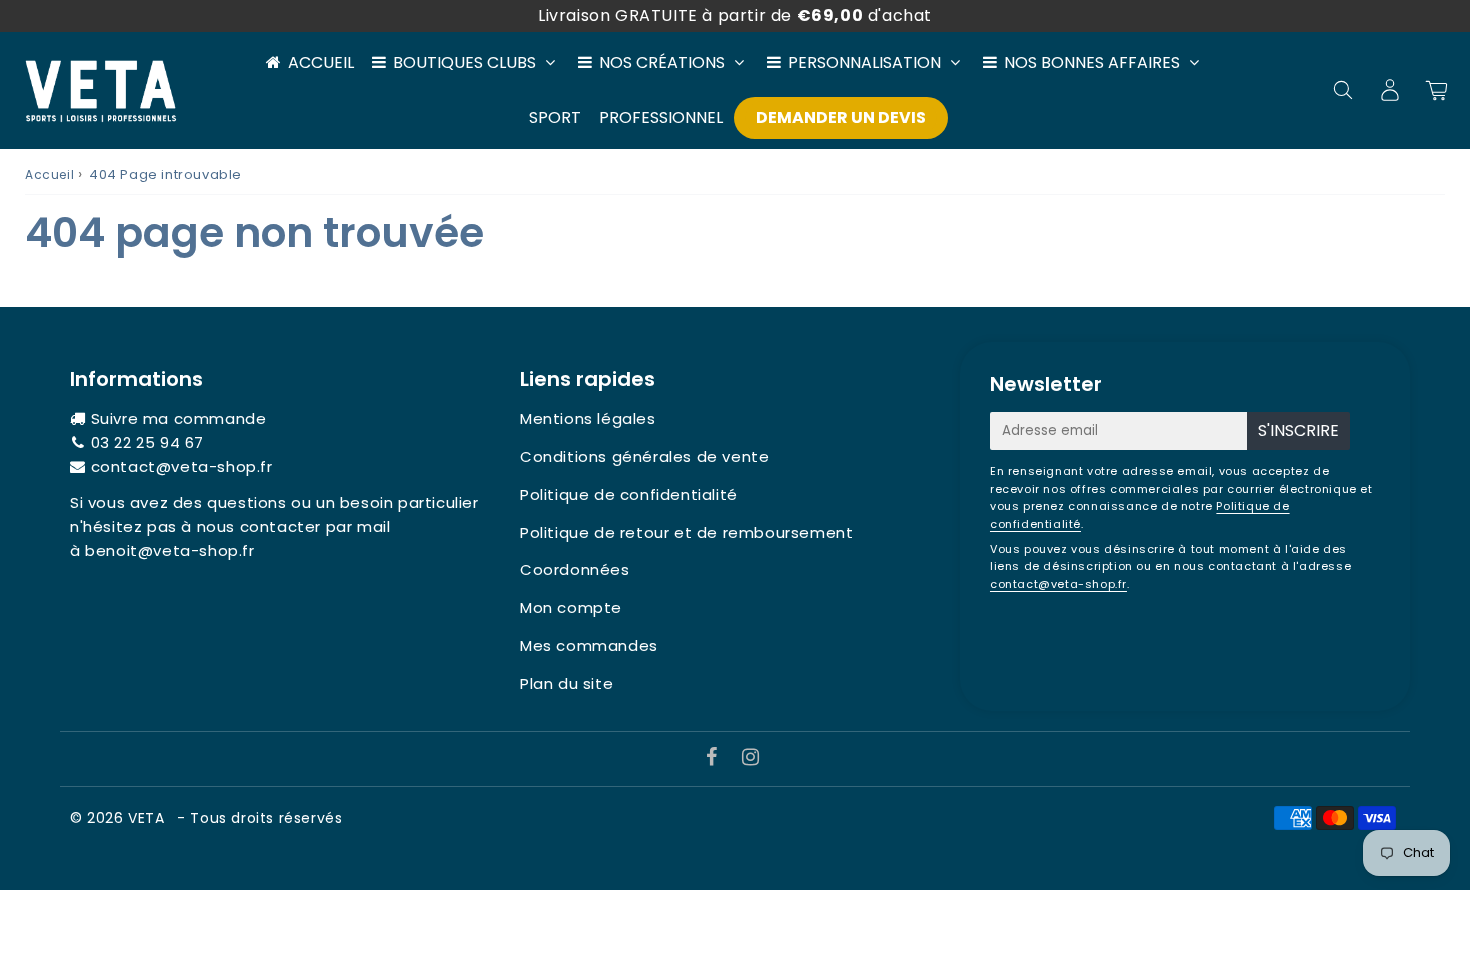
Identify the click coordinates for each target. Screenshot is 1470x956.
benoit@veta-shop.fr (169, 550)
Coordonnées (575, 569)
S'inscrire (1298, 430)
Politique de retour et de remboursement (686, 532)
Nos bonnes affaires (1092, 62)
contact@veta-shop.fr (182, 466)
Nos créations (662, 62)
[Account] (1389, 90)
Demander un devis (841, 117)
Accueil (321, 62)
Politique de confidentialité (629, 494)
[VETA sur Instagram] (751, 758)
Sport (555, 117)
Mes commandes (589, 645)
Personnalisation (864, 62)
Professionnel (661, 117)
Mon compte (571, 607)
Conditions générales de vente (644, 456)
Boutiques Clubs (464, 62)
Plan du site (566, 683)
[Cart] (1436, 90)
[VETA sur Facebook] (714, 758)
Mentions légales (588, 418)
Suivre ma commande (179, 418)
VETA (148, 818)
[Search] (1342, 90)
